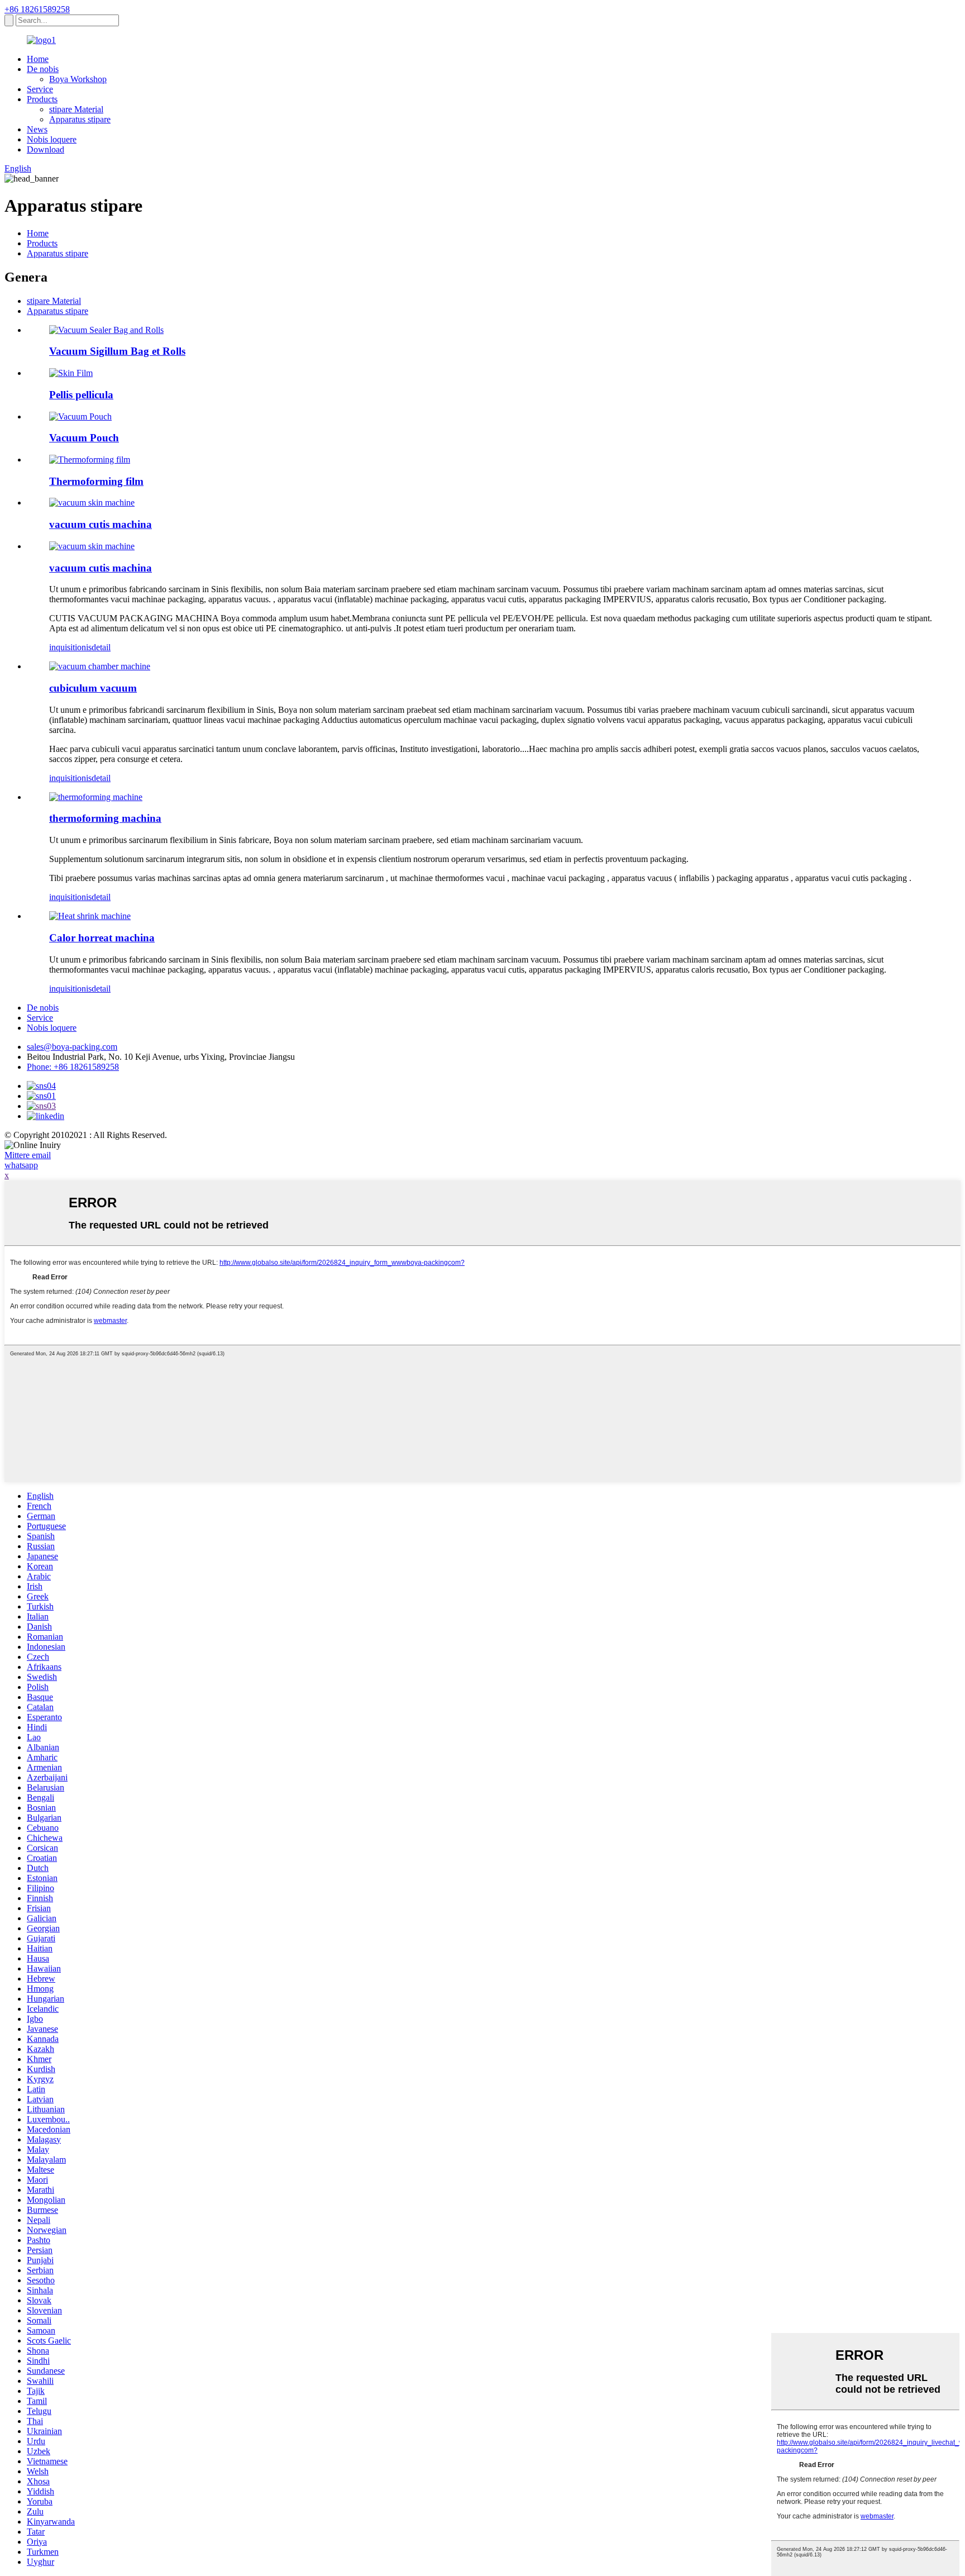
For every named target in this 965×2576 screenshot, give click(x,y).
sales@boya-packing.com (72, 1047)
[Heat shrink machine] (90, 916)
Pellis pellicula (81, 395)
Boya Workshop (78, 79)
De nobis (43, 69)
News (37, 129)
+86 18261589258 (37, 9)
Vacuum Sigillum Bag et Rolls (117, 351)
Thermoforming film (96, 481)
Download (46, 149)
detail (101, 647)
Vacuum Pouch (84, 438)
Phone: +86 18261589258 (73, 1067)
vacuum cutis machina (101, 524)
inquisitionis (70, 647)
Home (38, 59)
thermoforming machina (105, 818)
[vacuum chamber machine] (100, 666)
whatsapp (21, 1165)
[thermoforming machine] (96, 797)
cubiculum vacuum (93, 688)
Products (42, 99)
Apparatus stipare (80, 119)
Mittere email (28, 1155)
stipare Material (76, 109)
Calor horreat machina (102, 938)
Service (40, 89)
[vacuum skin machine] (92, 546)
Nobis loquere (52, 139)
